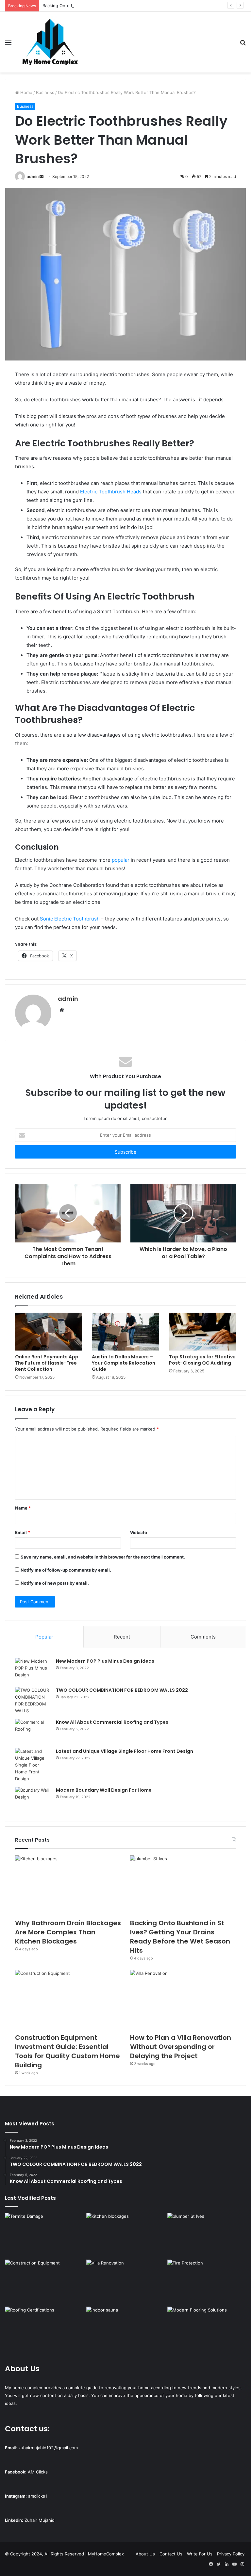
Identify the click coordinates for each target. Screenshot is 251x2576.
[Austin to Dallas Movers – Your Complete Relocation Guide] (125, 1332)
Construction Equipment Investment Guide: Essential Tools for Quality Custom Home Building (67, 2051)
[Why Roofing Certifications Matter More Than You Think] (44, 2329)
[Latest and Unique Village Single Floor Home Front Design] (33, 1765)
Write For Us (200, 2554)
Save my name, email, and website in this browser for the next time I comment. (103, 1557)
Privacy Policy (231, 2554)
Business (45, 92)
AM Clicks (38, 2472)
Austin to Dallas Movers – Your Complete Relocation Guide (124, 1363)
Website (139, 1532)
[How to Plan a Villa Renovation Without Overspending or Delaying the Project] (183, 2000)
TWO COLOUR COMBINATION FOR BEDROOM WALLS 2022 (122, 1690)
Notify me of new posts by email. (55, 1583)
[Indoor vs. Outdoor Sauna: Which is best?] (126, 2329)
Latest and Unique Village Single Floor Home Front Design (125, 1751)
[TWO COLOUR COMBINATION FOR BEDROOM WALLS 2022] (33, 1701)
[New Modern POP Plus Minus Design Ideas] (33, 1670)
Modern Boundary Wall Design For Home (104, 1790)
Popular (44, 1637)
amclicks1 (38, 2496)
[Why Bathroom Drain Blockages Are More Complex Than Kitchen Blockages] (68, 1885)
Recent (122, 1637)
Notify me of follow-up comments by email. (66, 1570)
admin (33, 176)
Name (23, 1508)
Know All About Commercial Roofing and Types (112, 1722)
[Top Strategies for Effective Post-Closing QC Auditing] (202, 1332)
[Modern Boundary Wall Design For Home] (33, 1799)
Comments (203, 1637)
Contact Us (171, 2554)
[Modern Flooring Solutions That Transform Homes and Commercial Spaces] (207, 2329)
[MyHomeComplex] (51, 42)
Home (26, 92)
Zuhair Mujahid (40, 2520)
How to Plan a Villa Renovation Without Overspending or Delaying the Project (181, 2047)
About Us (145, 2554)
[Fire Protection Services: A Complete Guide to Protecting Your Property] (207, 2282)
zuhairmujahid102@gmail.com (48, 2448)
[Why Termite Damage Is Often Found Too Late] (44, 2235)
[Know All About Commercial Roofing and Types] (33, 1731)
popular (121, 860)
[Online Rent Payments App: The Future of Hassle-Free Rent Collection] (49, 1332)
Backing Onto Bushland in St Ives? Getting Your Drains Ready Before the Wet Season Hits (134, 6)
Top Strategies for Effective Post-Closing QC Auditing (202, 1360)
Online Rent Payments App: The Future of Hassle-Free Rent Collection (47, 1363)
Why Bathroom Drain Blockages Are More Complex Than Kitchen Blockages (68, 1932)
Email (23, 1532)
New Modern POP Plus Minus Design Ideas (105, 1661)
